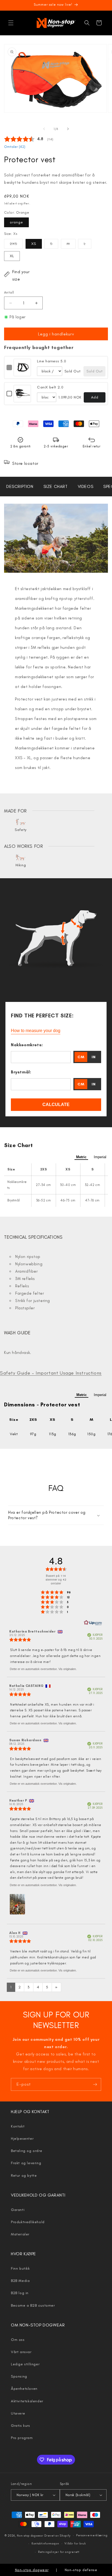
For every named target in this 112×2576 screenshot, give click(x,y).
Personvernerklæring (92, 2535)
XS (34, 244)
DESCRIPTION (20, 486)
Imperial (100, 1157)
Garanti (18, 2210)
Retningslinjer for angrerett (59, 2552)
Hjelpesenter (22, 2139)
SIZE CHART (56, 486)
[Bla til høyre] (68, 129)
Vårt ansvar (21, 2352)
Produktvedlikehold (28, 2222)
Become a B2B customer (33, 2305)
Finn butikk (20, 2268)
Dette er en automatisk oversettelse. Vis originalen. (43, 1669)
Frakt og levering (26, 2163)
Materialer (20, 2234)
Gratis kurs (21, 2426)
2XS (16, 245)
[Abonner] (95, 2084)
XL (12, 256)
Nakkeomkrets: (27, 1045)
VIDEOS (86, 486)
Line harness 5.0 (52, 361)
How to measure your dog (36, 1031)
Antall (9, 292)
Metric (81, 1157)
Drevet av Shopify (57, 2536)
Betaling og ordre (27, 2151)
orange (16, 222)
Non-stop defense (81, 2570)
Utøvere (18, 2413)
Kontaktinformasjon (45, 2544)
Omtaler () (15, 147)
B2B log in (20, 2293)
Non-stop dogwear (30, 2536)
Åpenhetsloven (24, 2389)
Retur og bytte (24, 2175)
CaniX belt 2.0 (50, 387)
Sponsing (19, 2376)
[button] (11, 23)
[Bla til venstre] (44, 129)
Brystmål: (21, 1072)
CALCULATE (56, 1105)
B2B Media (20, 2281)
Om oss (18, 2340)
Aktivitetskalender (27, 2401)
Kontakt (18, 2126)
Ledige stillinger (25, 2364)
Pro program (22, 2438)
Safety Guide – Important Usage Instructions (51, 1373)
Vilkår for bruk (75, 2544)
